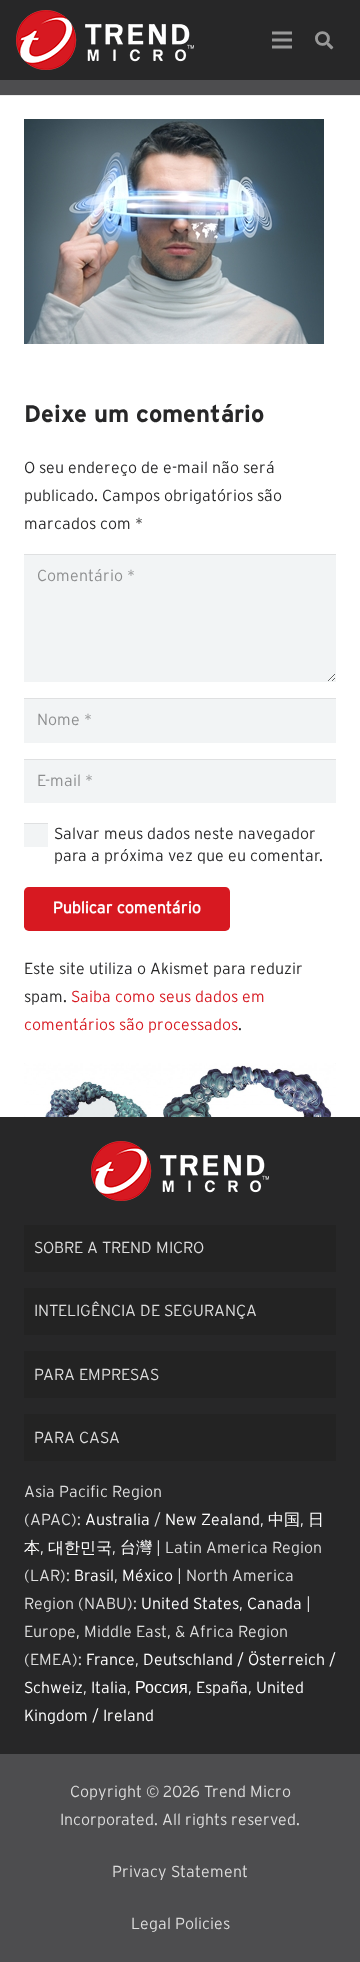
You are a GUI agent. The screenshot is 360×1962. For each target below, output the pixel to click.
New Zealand (212, 1520)
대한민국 (80, 1548)
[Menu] (282, 40)
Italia (109, 1688)
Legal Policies (180, 1924)
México (147, 1576)
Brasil (94, 1576)
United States (190, 1604)
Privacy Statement (180, 1872)
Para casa (77, 1438)
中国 (284, 1520)
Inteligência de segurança (145, 1311)
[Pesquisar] (324, 40)
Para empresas (96, 1375)
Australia (117, 1520)
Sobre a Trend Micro (119, 1248)
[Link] (105, 40)
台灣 (136, 1548)
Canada (274, 1604)
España (222, 1688)
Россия (161, 1688)
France (110, 1660)
